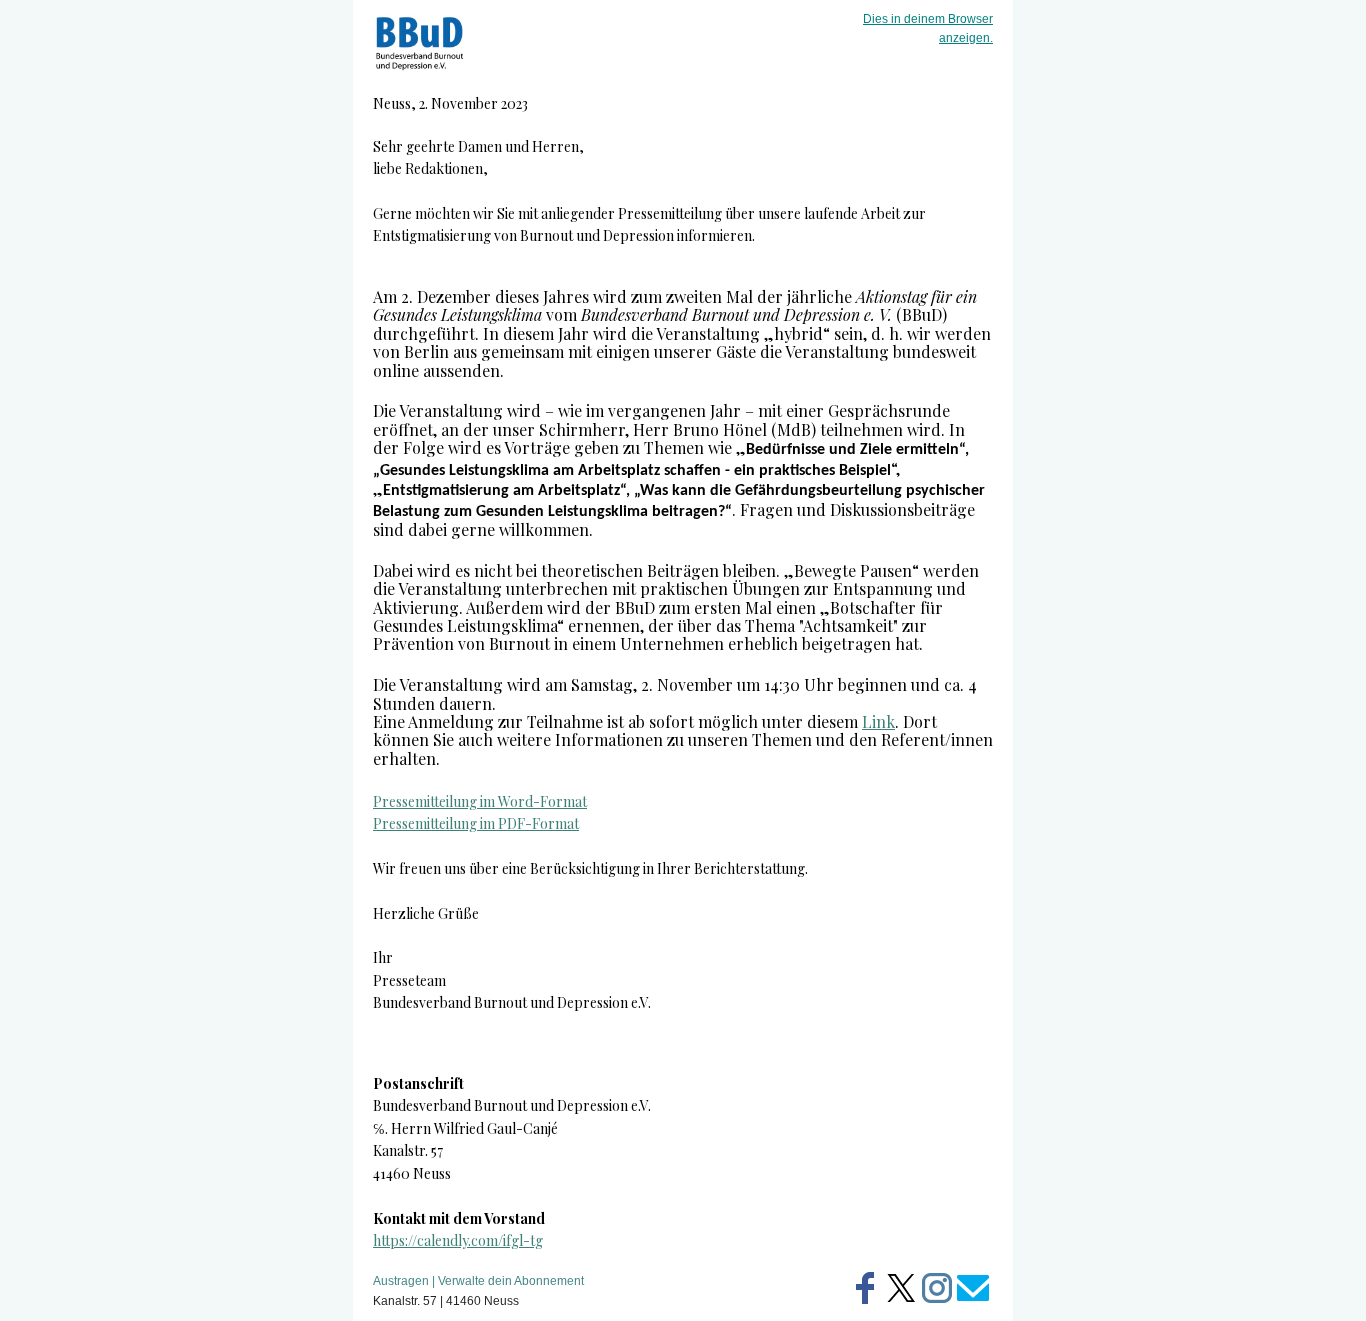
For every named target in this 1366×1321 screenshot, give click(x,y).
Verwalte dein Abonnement (511, 1281)
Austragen (401, 1281)
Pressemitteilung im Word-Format (480, 801)
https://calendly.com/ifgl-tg (458, 1240)
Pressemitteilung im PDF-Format (476, 823)
